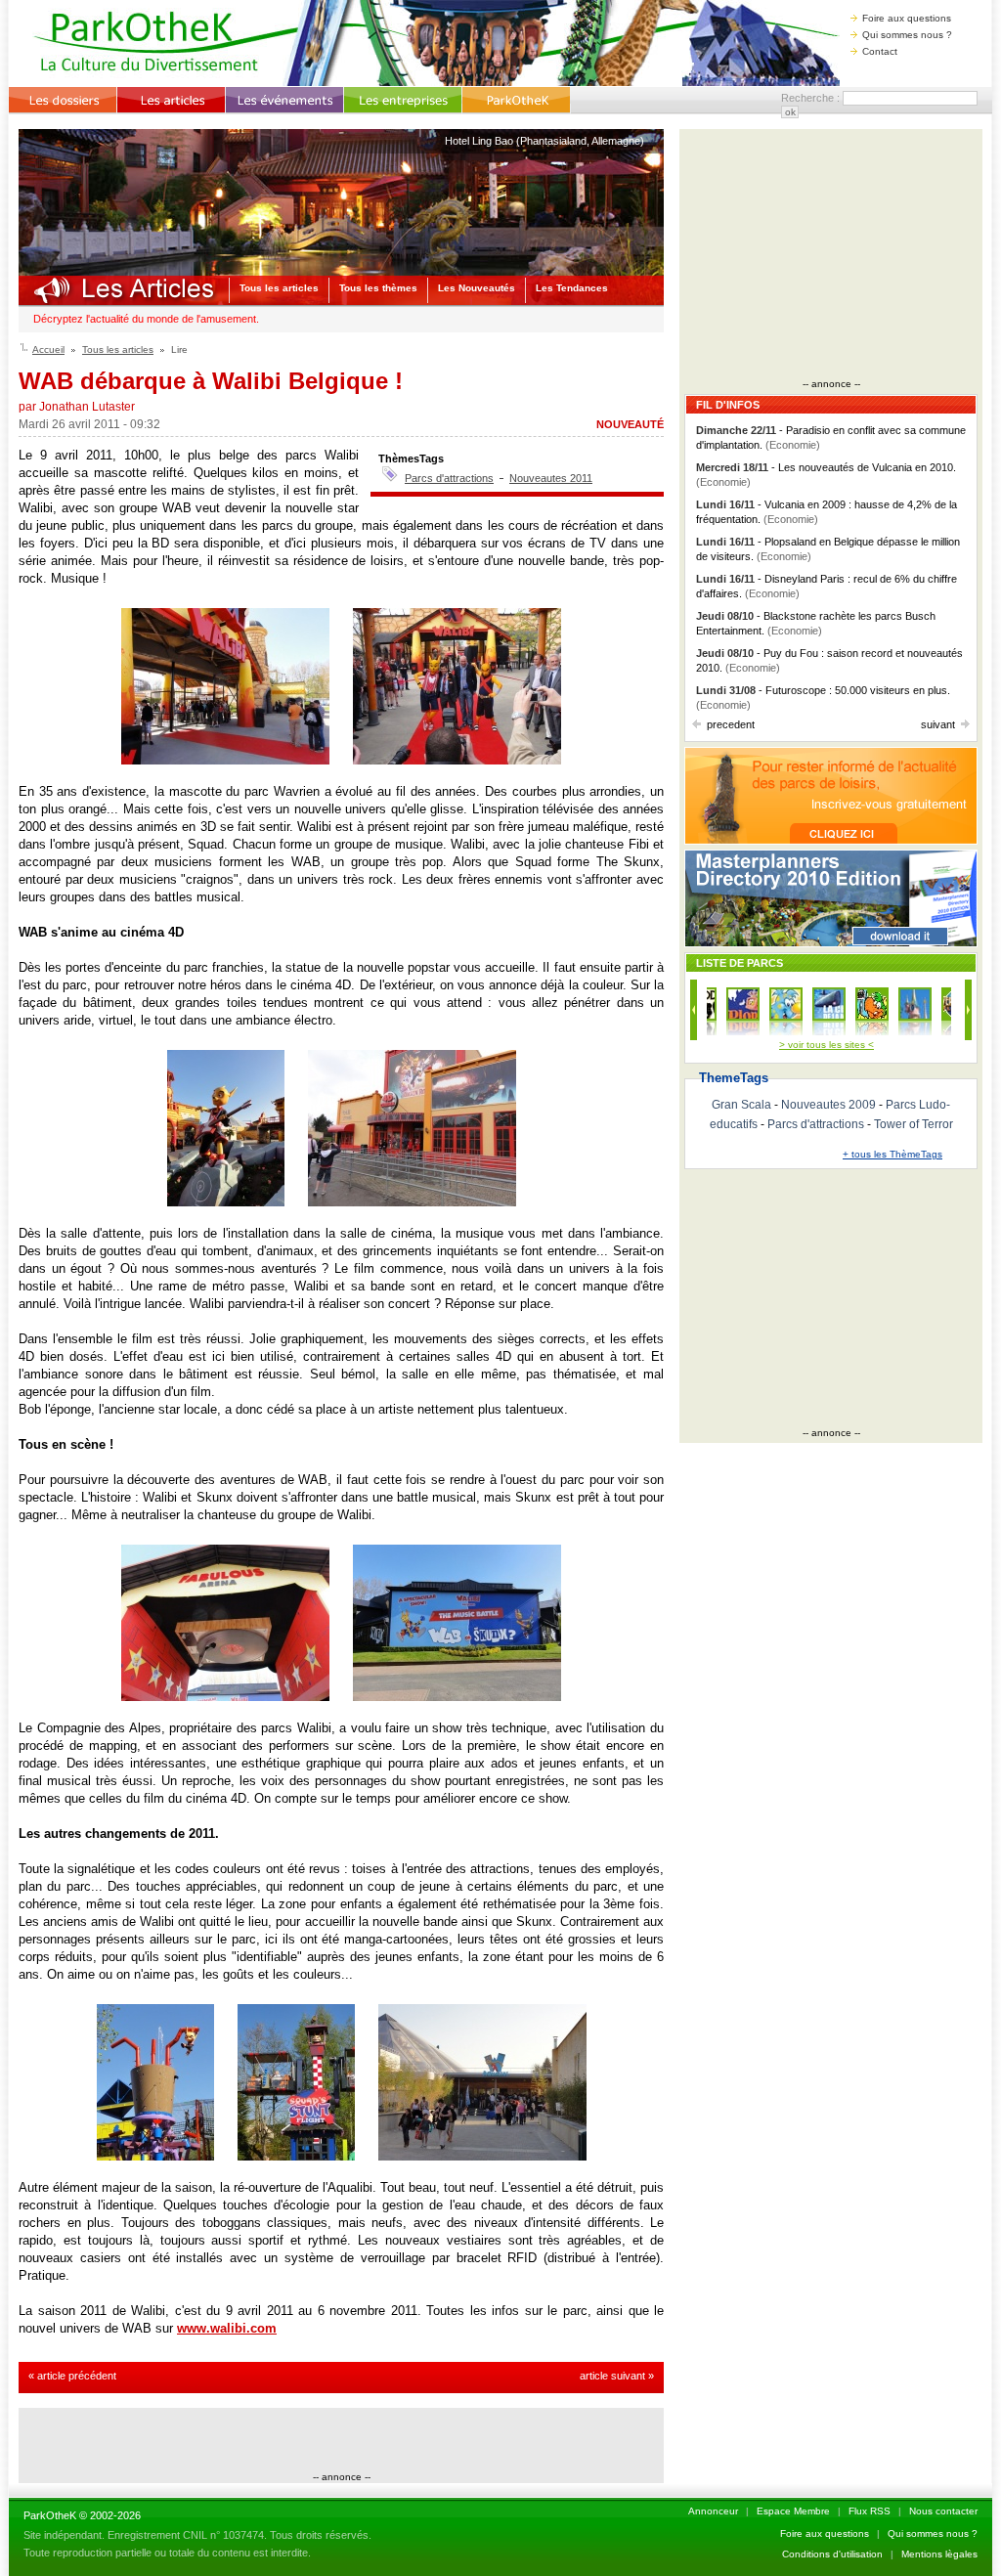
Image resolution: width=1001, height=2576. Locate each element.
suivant (938, 724)
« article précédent (72, 2376)
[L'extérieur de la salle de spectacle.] (457, 1697)
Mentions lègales (939, 2554)
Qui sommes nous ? (907, 35)
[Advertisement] (341, 2442)
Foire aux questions (907, 18)
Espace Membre (793, 2511)
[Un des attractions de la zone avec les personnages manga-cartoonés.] (296, 2156)
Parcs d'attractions (449, 478)
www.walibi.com (227, 2328)
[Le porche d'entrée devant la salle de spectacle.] (225, 1697)
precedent (731, 724)
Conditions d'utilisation (832, 2554)
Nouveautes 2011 (551, 478)
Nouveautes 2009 (828, 1105)
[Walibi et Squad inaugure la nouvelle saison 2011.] (457, 760)
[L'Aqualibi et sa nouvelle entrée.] (482, 2156)
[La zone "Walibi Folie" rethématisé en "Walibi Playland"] (155, 2156)
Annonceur (713, 2511)
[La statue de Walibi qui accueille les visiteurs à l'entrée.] (226, 1202)
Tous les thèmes (378, 288)
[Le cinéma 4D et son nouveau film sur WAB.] (412, 1202)
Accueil (48, 349)
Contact (880, 51)
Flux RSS (870, 2511)
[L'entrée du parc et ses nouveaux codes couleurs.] (225, 760)
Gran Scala (741, 1105)
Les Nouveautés (477, 288)
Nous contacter (943, 2511)
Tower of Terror (914, 1124)
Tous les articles (279, 288)
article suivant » (617, 2376)
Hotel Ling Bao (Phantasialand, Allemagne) (544, 141)
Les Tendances (572, 288)
